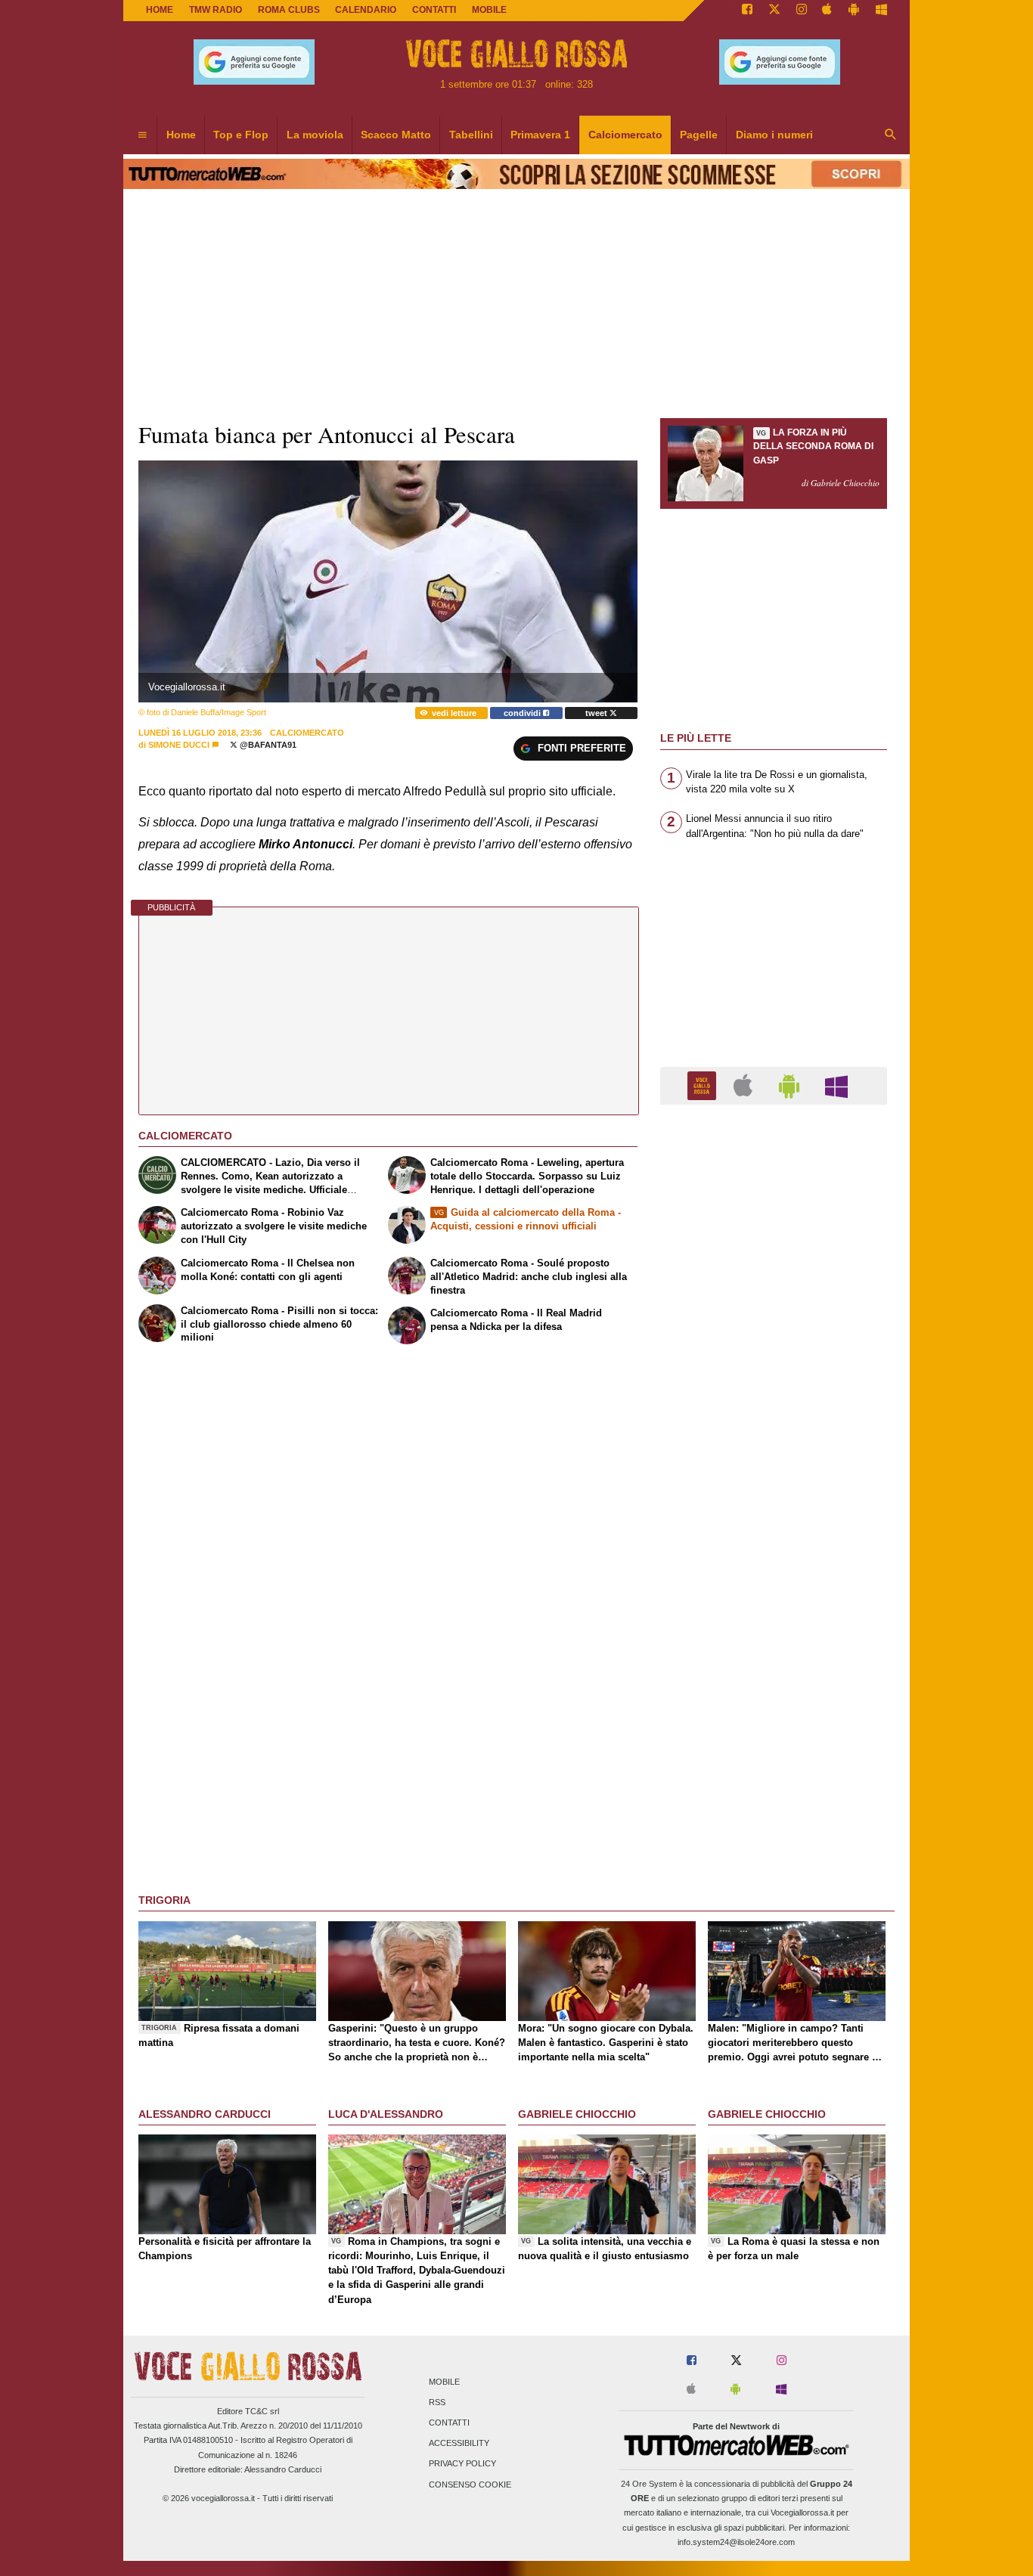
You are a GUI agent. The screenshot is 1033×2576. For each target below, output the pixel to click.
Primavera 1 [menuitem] (540, 135)
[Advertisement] (774, 1703)
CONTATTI (434, 10)
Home (160, 10)
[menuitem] (142, 135)
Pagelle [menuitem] (699, 135)
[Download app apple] (828, 11)
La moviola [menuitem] (315, 135)
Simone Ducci (179, 745)
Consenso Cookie (470, 2485)
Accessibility (459, 2444)
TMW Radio (216, 10)
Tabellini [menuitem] (471, 135)
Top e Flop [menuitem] (241, 135)
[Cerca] (891, 135)
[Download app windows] (881, 11)
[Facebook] (747, 11)
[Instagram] (802, 11)
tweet (597, 713)
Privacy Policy (462, 2464)
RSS (437, 2402)
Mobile (444, 2382)
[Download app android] (854, 11)
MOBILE (489, 10)
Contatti (449, 2423)
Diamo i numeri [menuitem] (774, 135)
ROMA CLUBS (289, 10)
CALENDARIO (366, 10)
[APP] (704, 1085)
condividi (523, 713)
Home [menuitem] (181, 135)
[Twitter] (774, 11)
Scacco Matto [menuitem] (396, 135)
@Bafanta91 (267, 745)
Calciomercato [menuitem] (625, 135)
